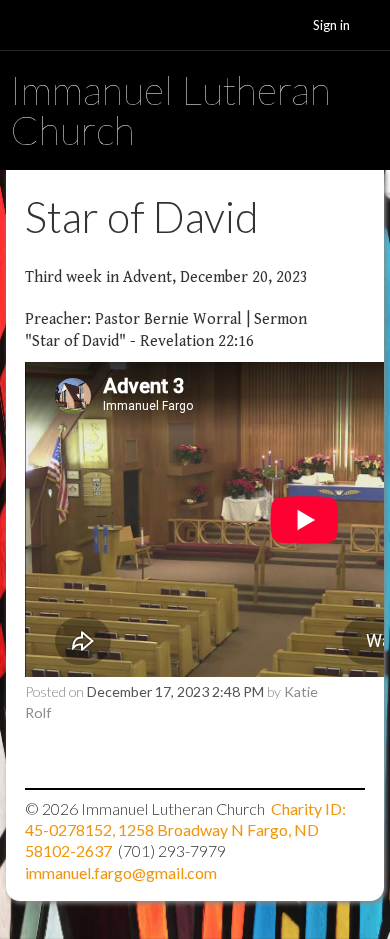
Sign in (331, 25)
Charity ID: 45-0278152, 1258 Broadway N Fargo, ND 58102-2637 (185, 830)
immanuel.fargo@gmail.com (121, 872)
